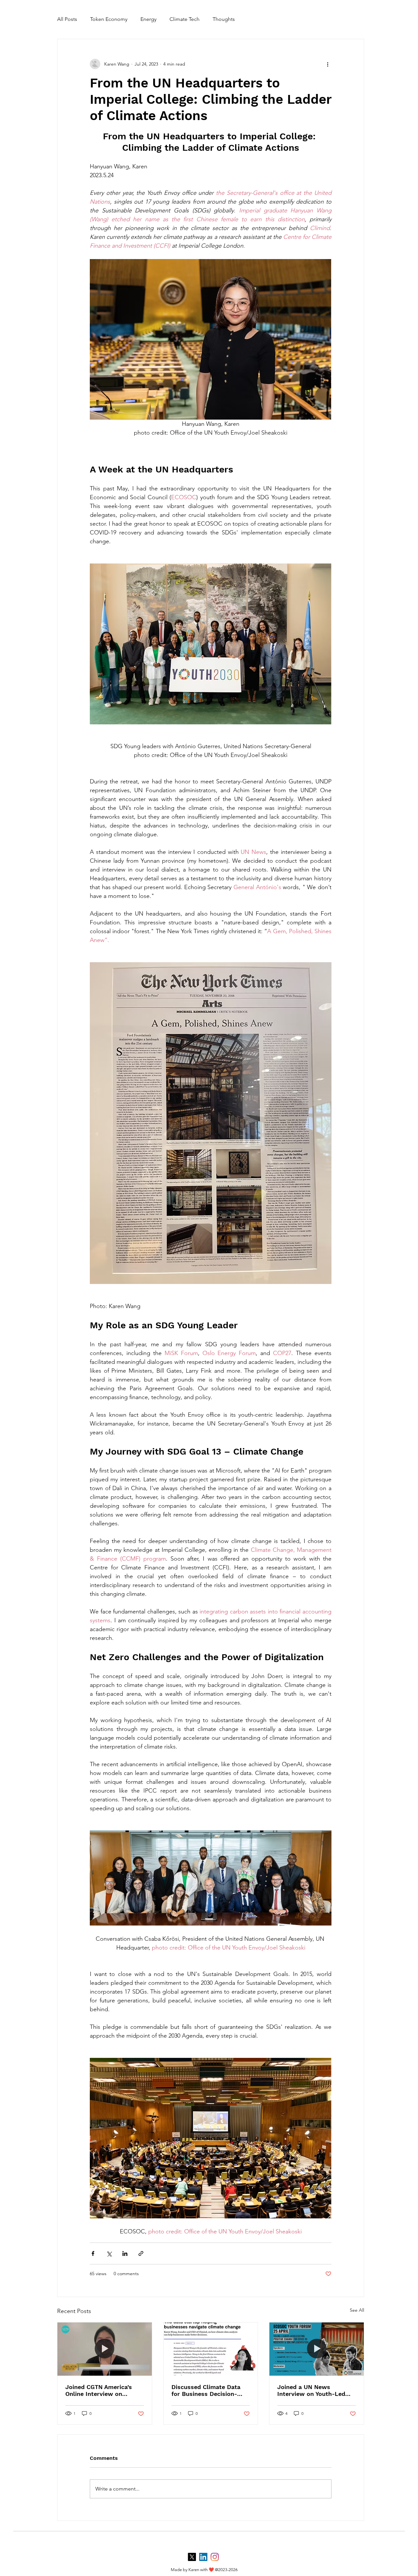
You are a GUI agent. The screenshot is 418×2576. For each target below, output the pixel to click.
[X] (192, 2557)
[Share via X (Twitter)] (109, 2253)
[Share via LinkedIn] (125, 2253)
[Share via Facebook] (93, 2253)
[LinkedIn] (203, 2557)
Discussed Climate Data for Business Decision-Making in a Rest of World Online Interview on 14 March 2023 (209, 2390)
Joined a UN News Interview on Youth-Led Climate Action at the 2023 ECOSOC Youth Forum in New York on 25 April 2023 (316, 2390)
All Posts (67, 19)
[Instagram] (215, 2557)
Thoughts (224, 19)
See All (357, 2310)
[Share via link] (141, 2253)
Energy (148, 19)
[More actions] (328, 64)
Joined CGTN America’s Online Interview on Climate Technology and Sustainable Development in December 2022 (102, 2390)
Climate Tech (185, 19)
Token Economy (109, 19)
